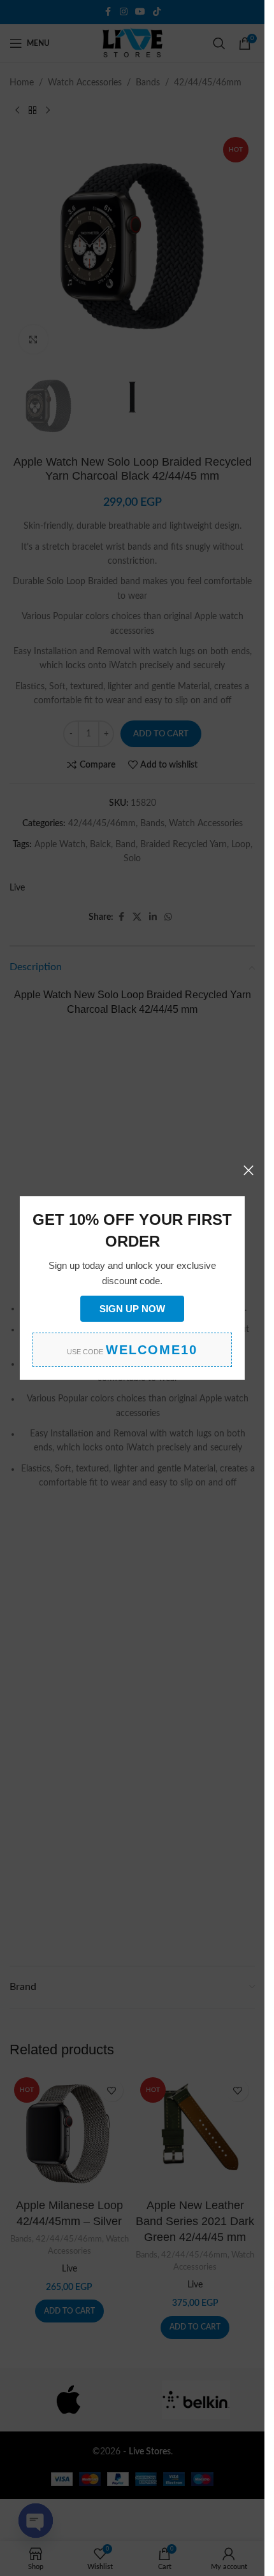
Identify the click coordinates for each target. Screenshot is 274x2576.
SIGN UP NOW (132, 1309)
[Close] (249, 1170)
